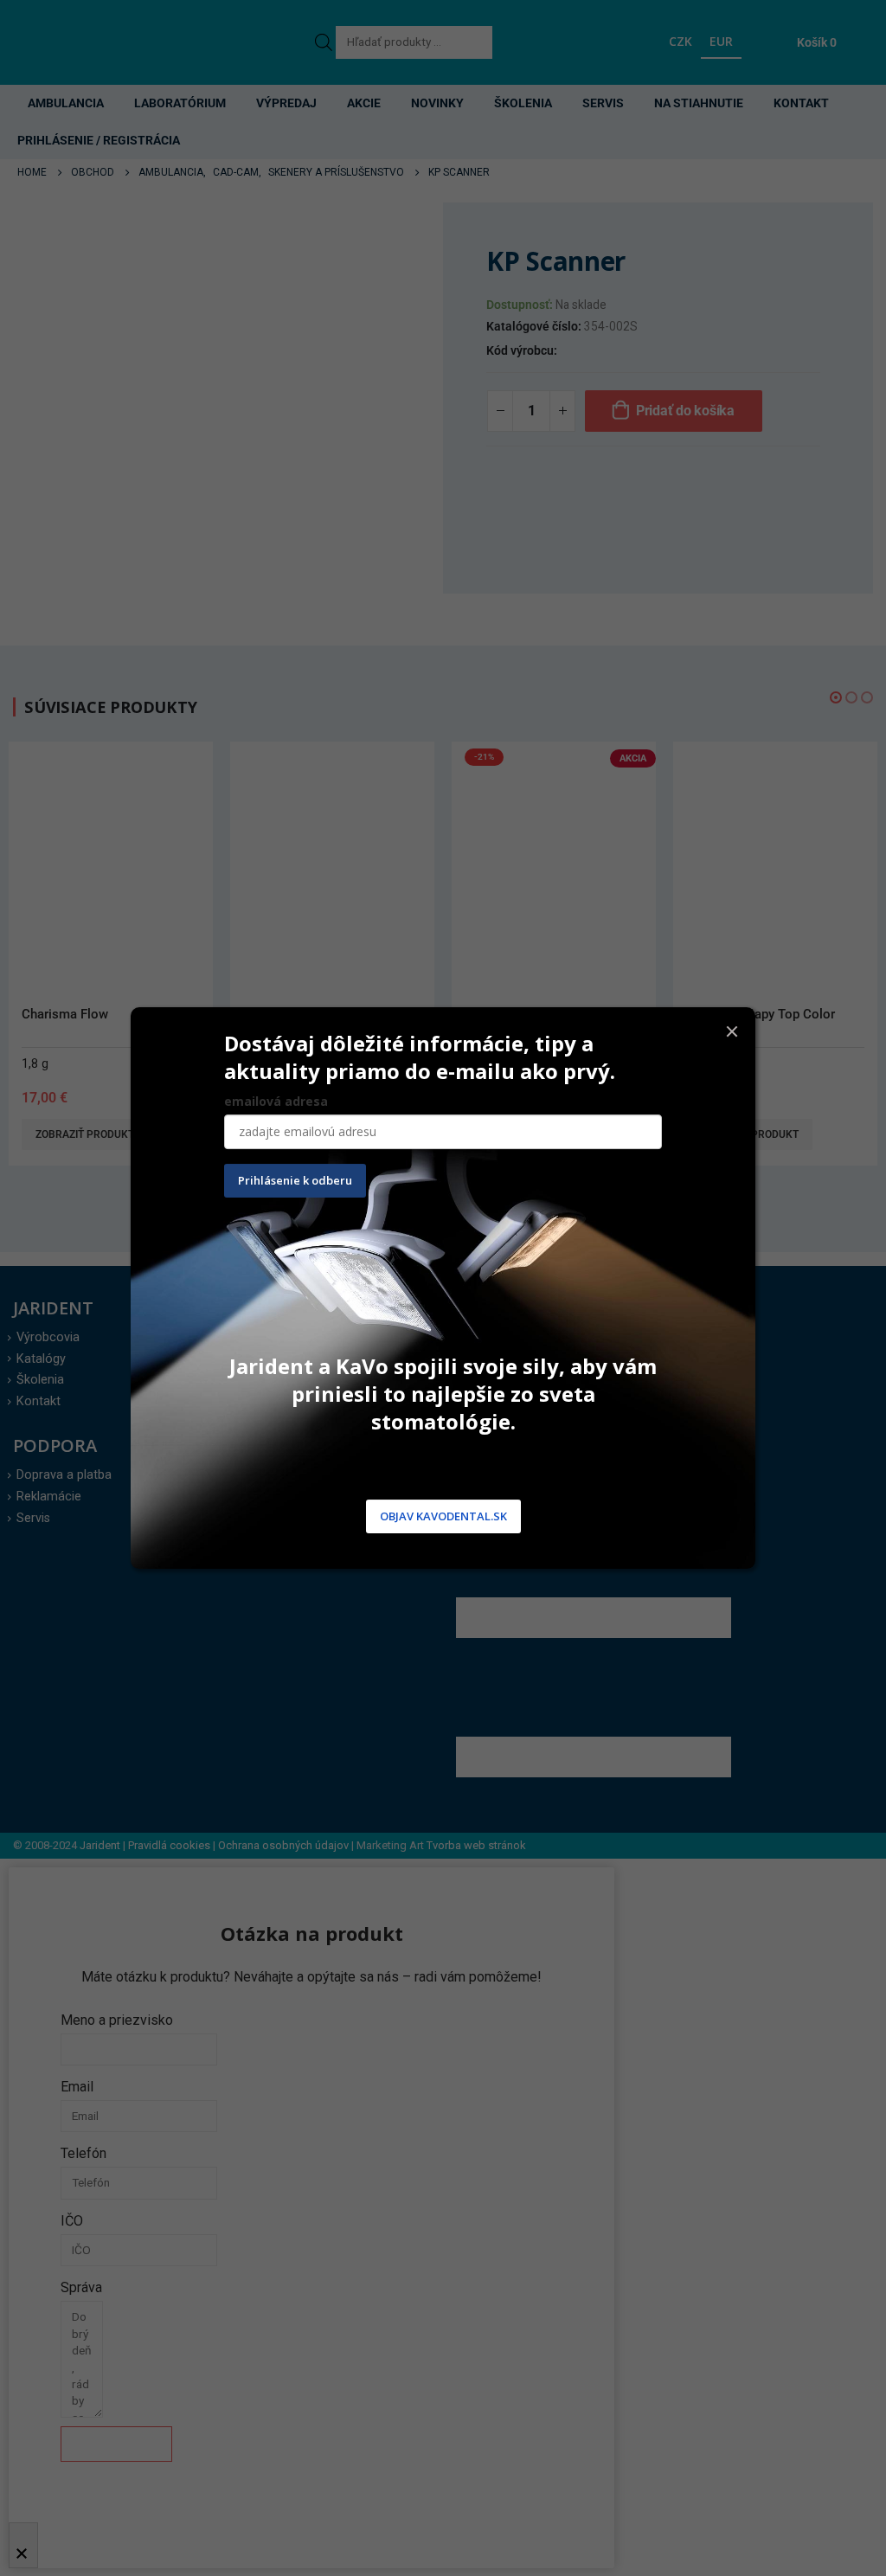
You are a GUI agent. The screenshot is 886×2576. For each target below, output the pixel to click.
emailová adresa (276, 1101)
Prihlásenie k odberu (295, 1180)
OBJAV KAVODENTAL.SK (443, 1516)
